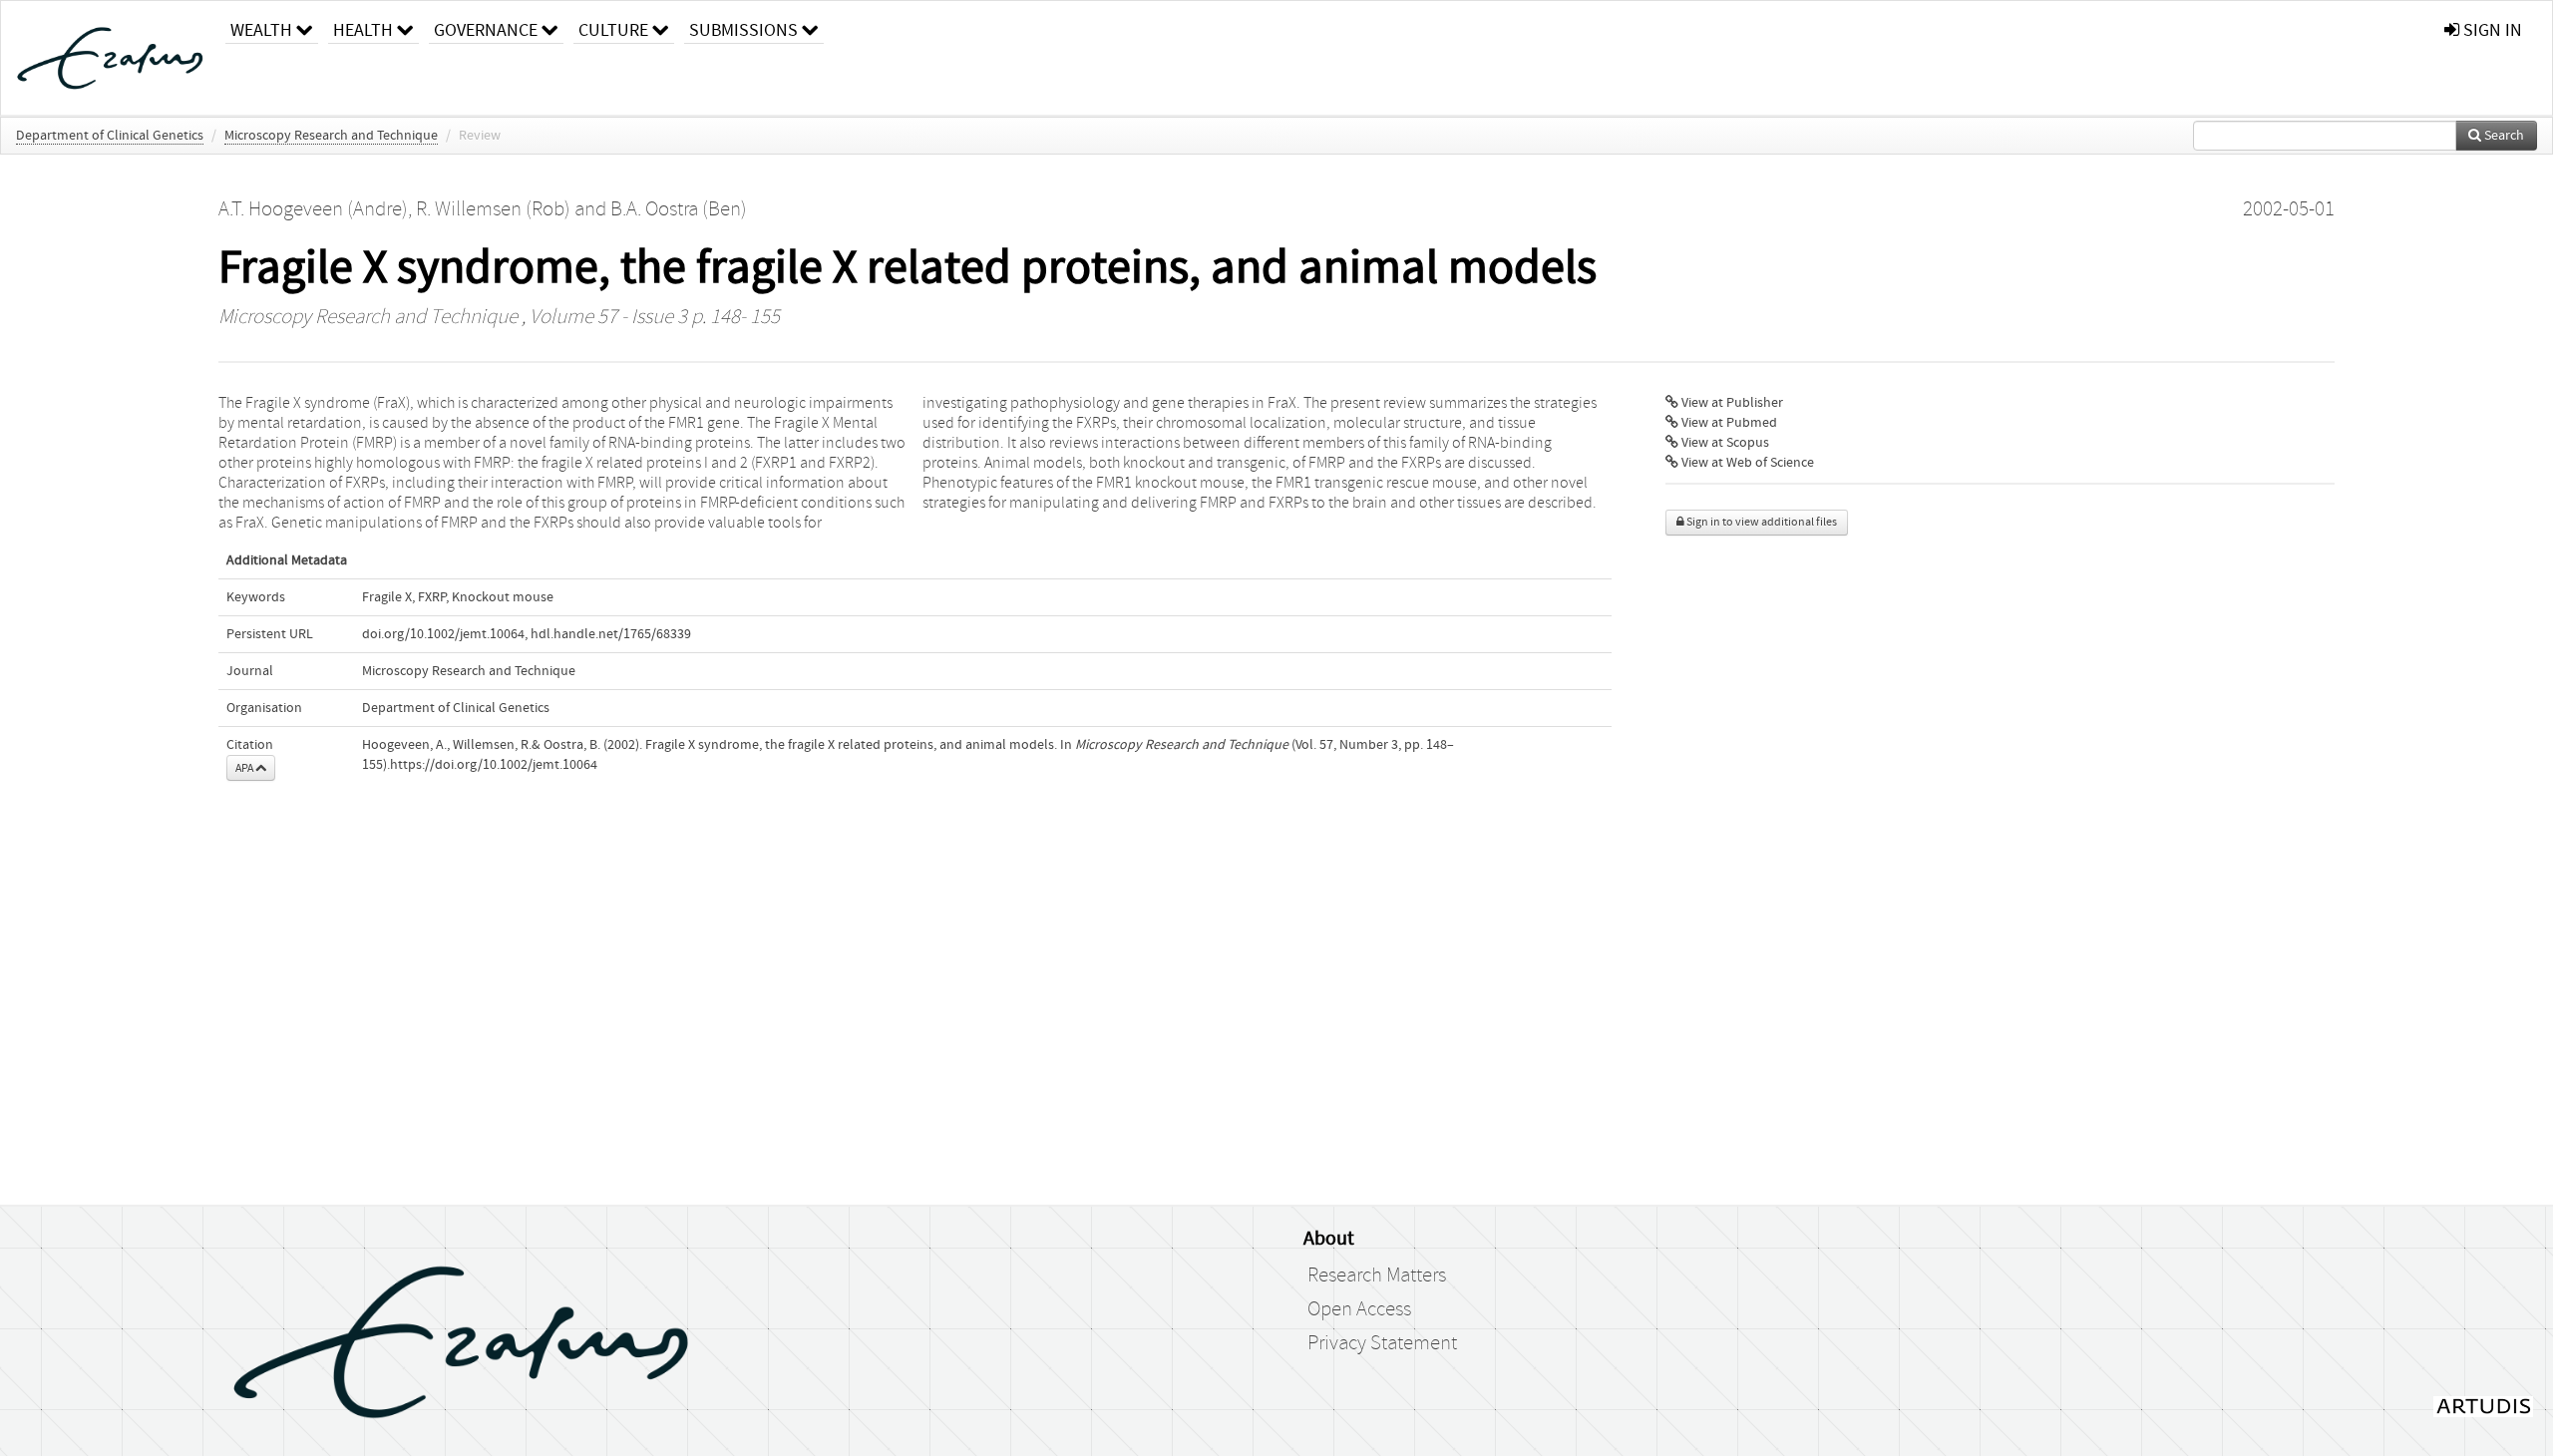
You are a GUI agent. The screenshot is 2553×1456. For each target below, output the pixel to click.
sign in (2491, 30)
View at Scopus (1724, 443)
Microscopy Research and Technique (331, 136)
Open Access (1359, 1309)
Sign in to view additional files (1761, 522)
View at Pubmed (1728, 423)
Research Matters (1377, 1275)
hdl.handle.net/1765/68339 (611, 634)
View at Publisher (1731, 403)
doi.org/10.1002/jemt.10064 (443, 634)
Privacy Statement (1382, 1343)
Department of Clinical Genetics (110, 136)
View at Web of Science (1746, 463)
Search (2503, 136)
